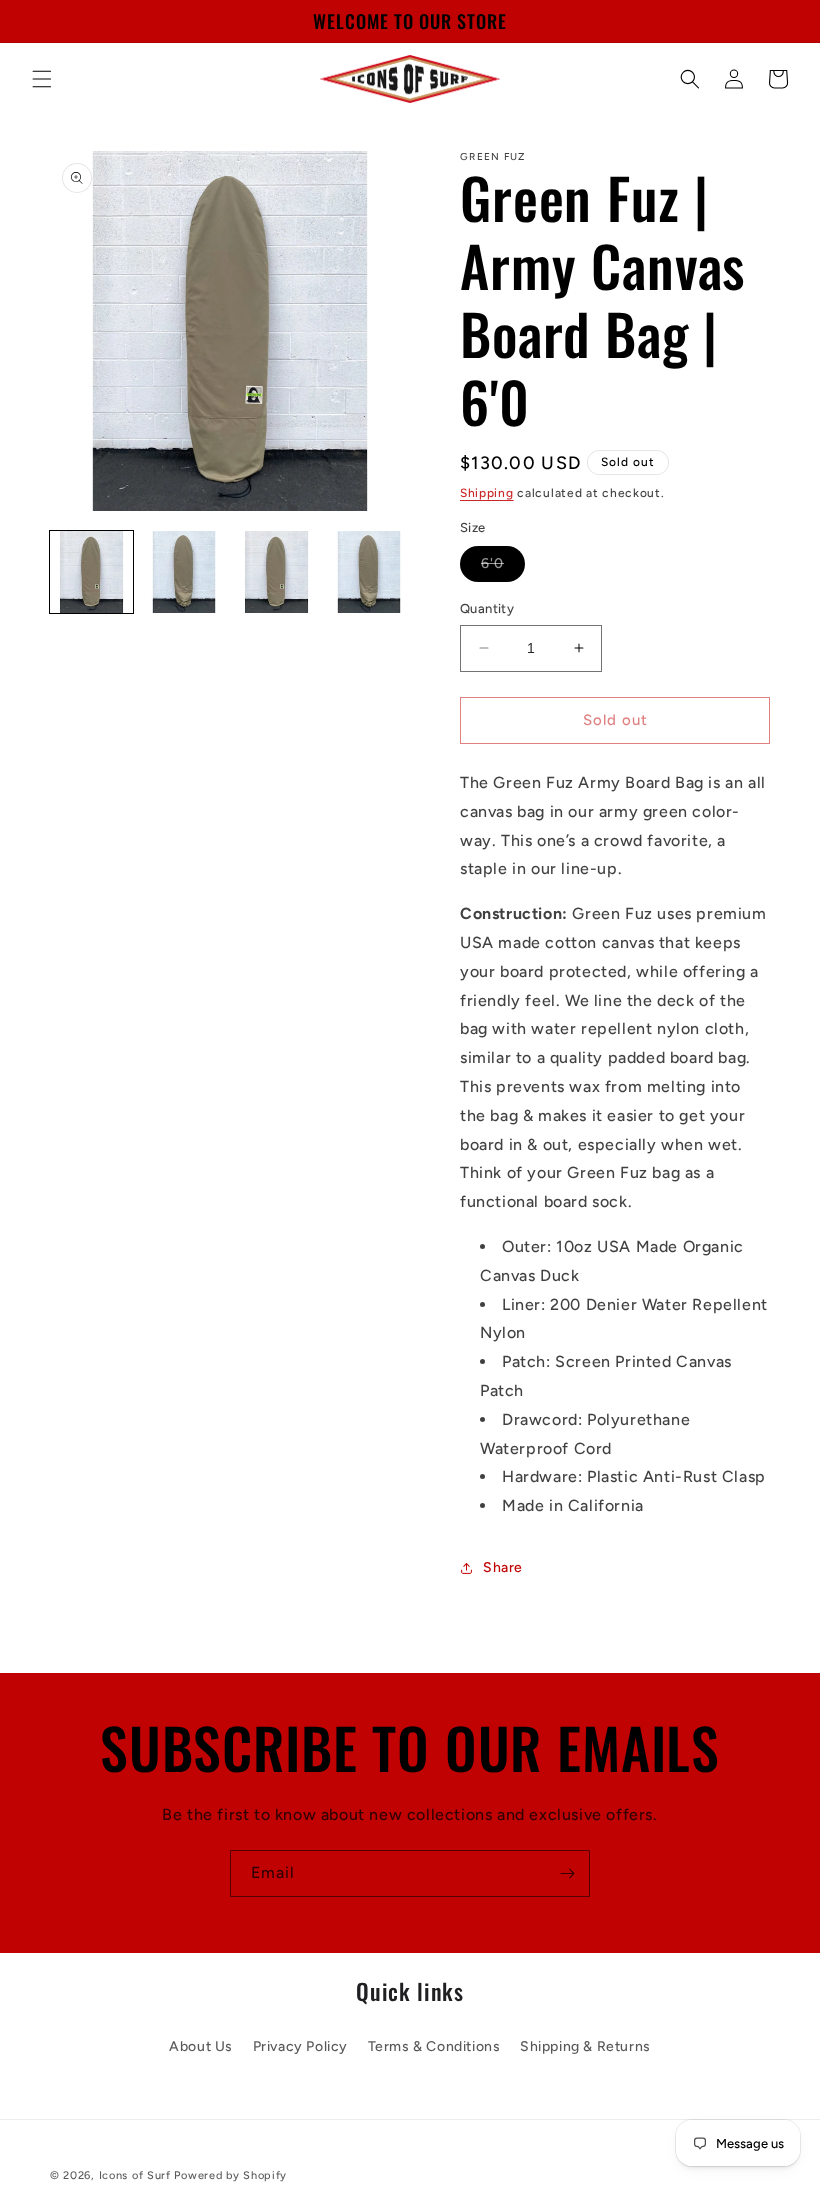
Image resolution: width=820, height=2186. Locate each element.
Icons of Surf (135, 2175)
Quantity (487, 608)
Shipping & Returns (585, 2046)
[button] (42, 79)
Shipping (487, 493)
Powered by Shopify (230, 2175)
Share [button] (503, 1567)
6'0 (503, 568)
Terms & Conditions (434, 2046)
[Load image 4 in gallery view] (369, 572)
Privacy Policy (300, 2046)
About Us (201, 2046)
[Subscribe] (567, 1873)
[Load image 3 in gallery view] (276, 572)
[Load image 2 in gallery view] (184, 572)
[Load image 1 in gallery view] (91, 572)
